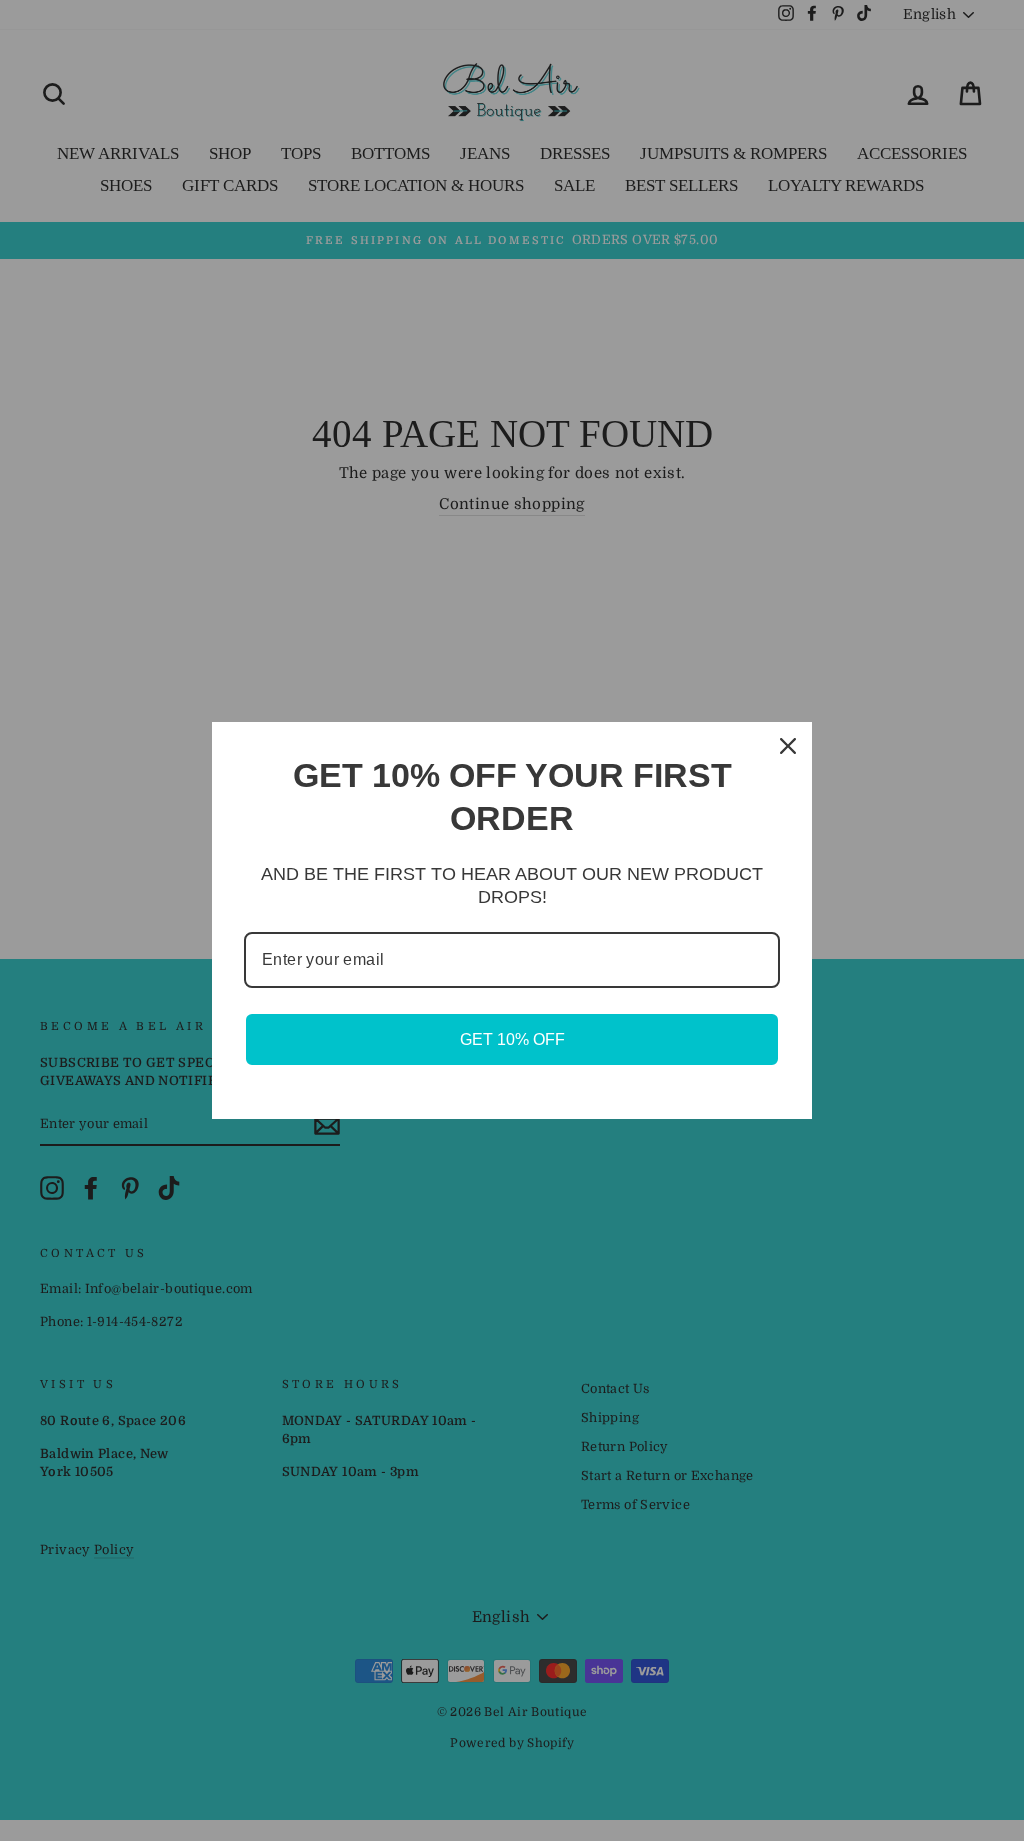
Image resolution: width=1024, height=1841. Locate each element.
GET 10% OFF (512, 1039)
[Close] (788, 746)
